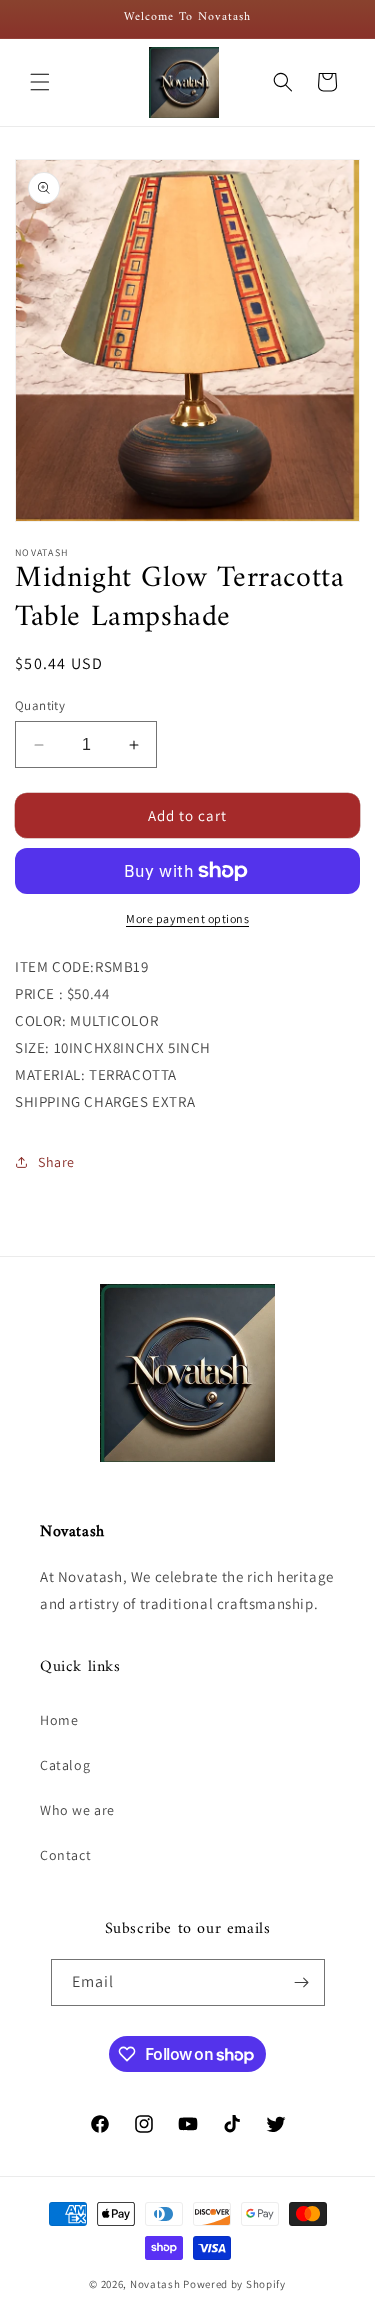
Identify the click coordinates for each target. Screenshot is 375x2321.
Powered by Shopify (234, 2284)
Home (59, 1720)
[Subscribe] (302, 1982)
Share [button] (56, 1162)
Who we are (77, 1810)
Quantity (40, 705)
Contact (65, 1855)
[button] (40, 82)
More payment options (187, 918)
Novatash (155, 2284)
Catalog (65, 1765)
